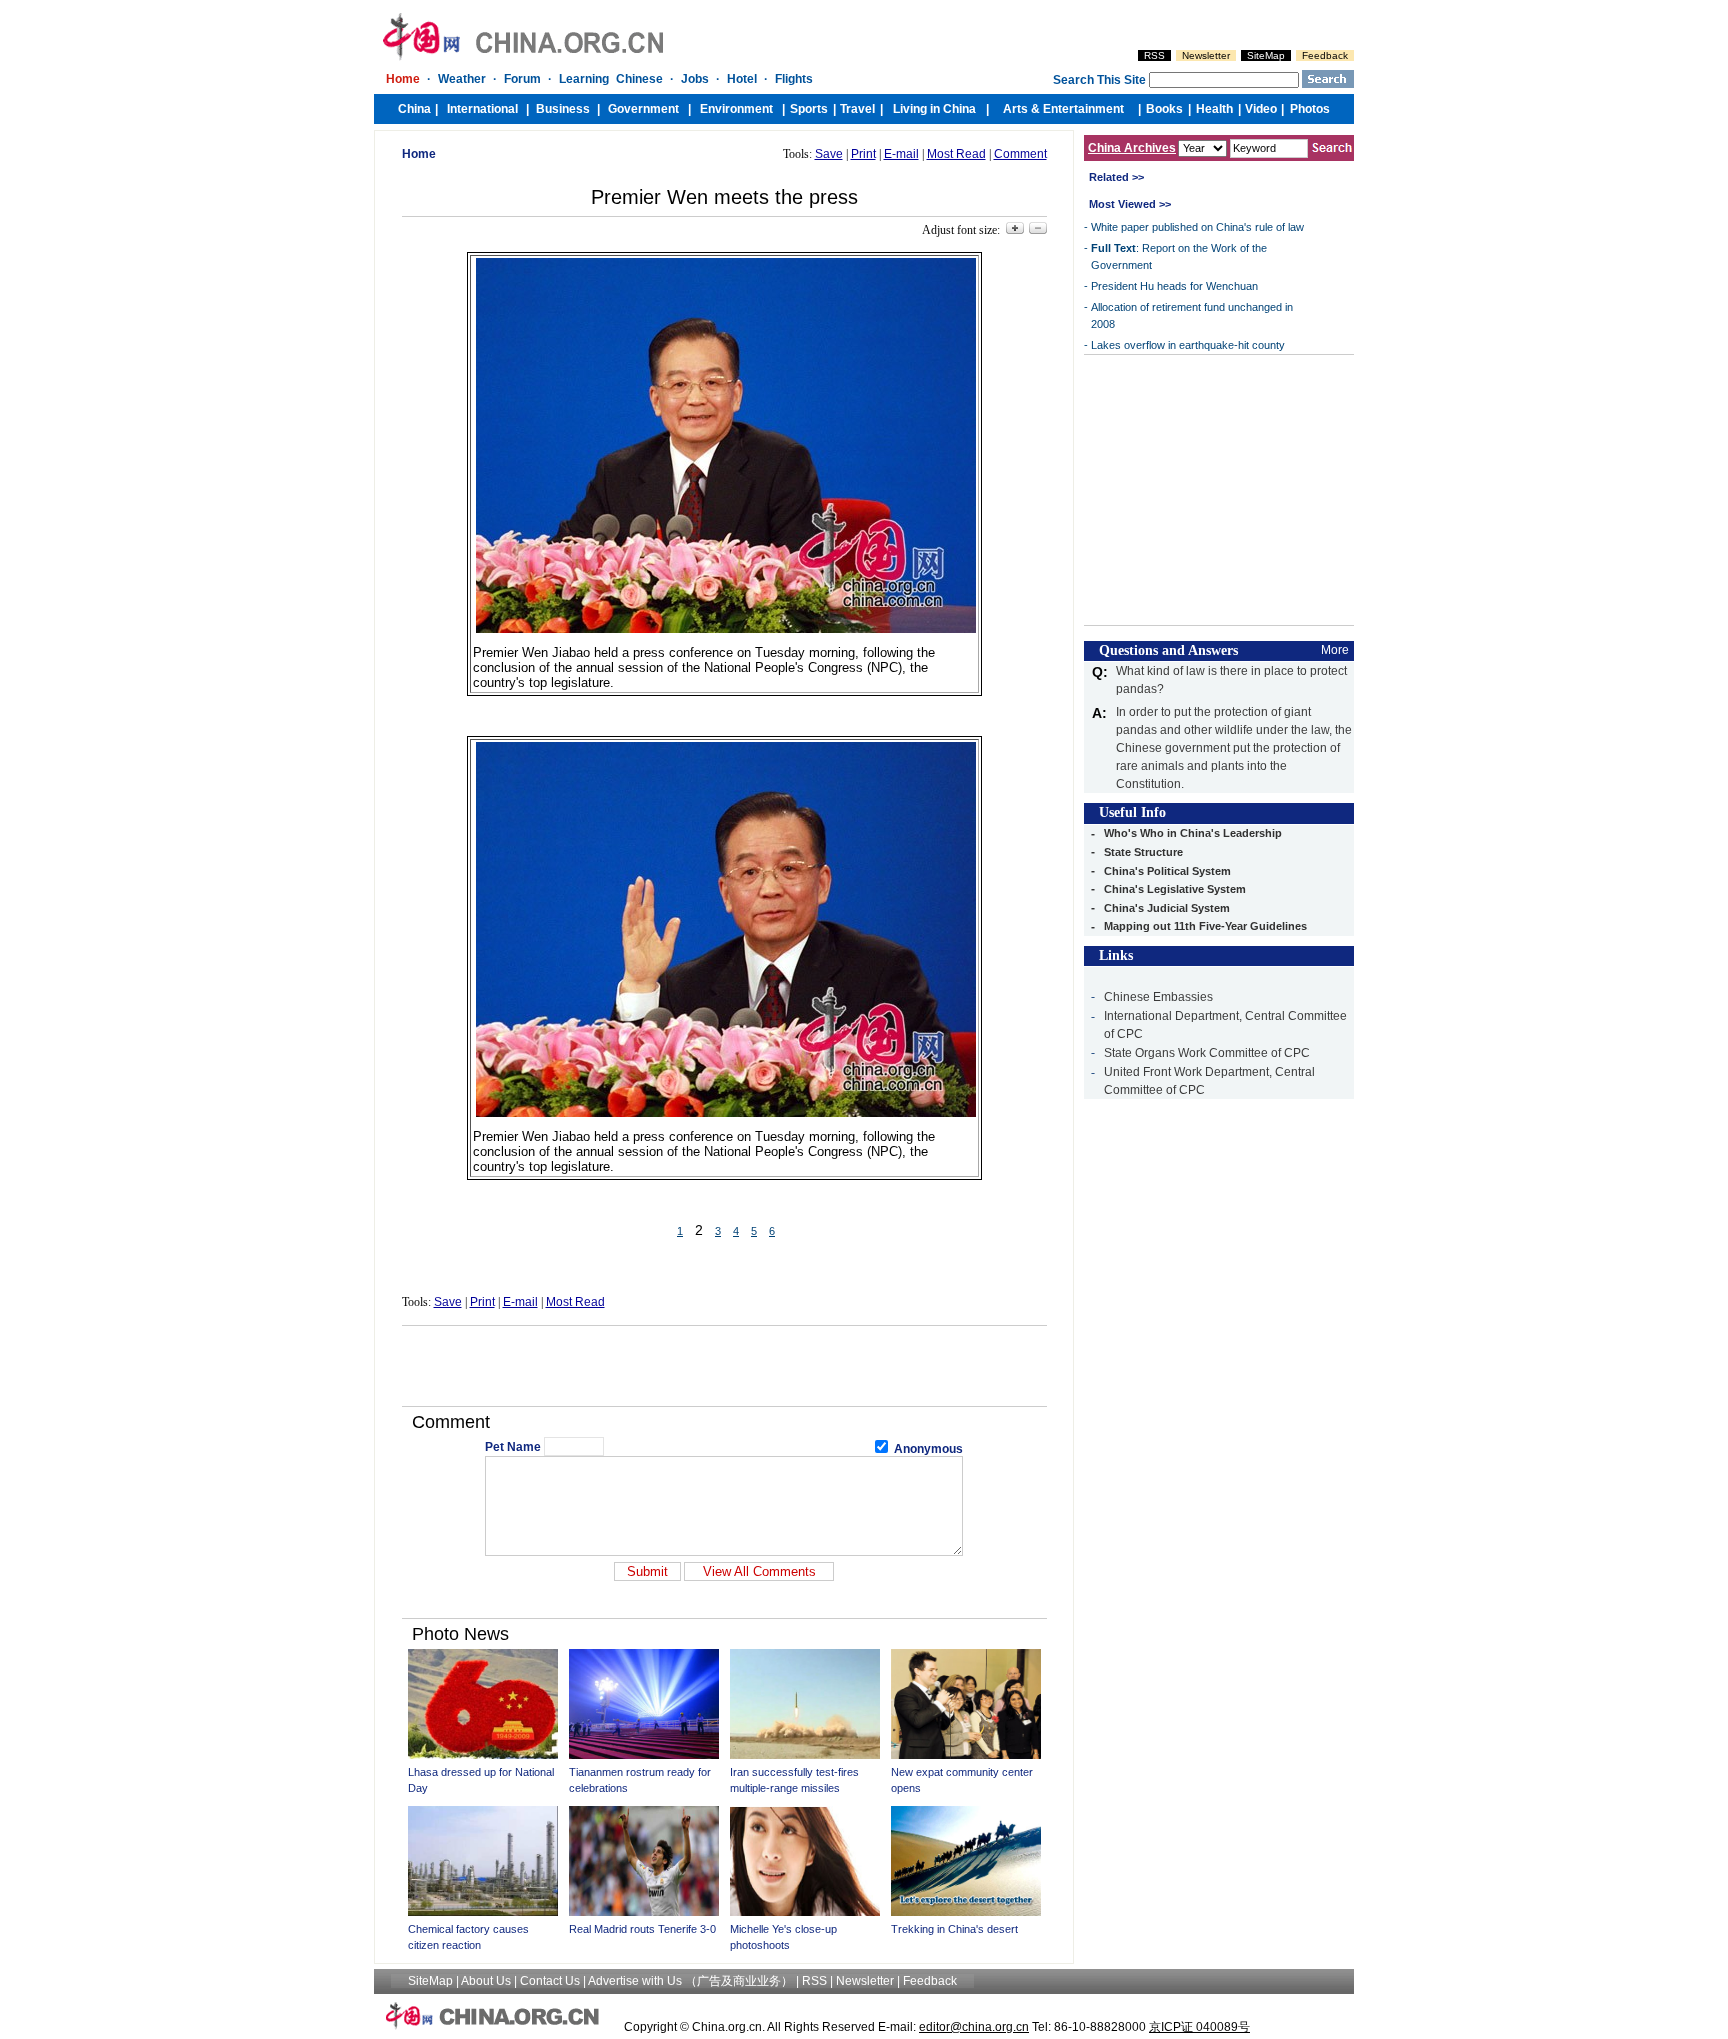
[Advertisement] (724, 1366)
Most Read (956, 154)
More (1335, 650)
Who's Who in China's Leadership (1193, 833)
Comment (1020, 154)
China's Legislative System (1175, 889)
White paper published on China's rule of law (1197, 227)
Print (863, 154)
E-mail (901, 154)
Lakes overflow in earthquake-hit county (1188, 345)
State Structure (1143, 852)
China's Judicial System (1167, 908)
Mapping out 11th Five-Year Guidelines (1205, 926)
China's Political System (1167, 871)
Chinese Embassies (1158, 997)
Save (829, 154)
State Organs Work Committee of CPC (1207, 1053)
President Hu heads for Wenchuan (1174, 286)
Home (419, 154)
